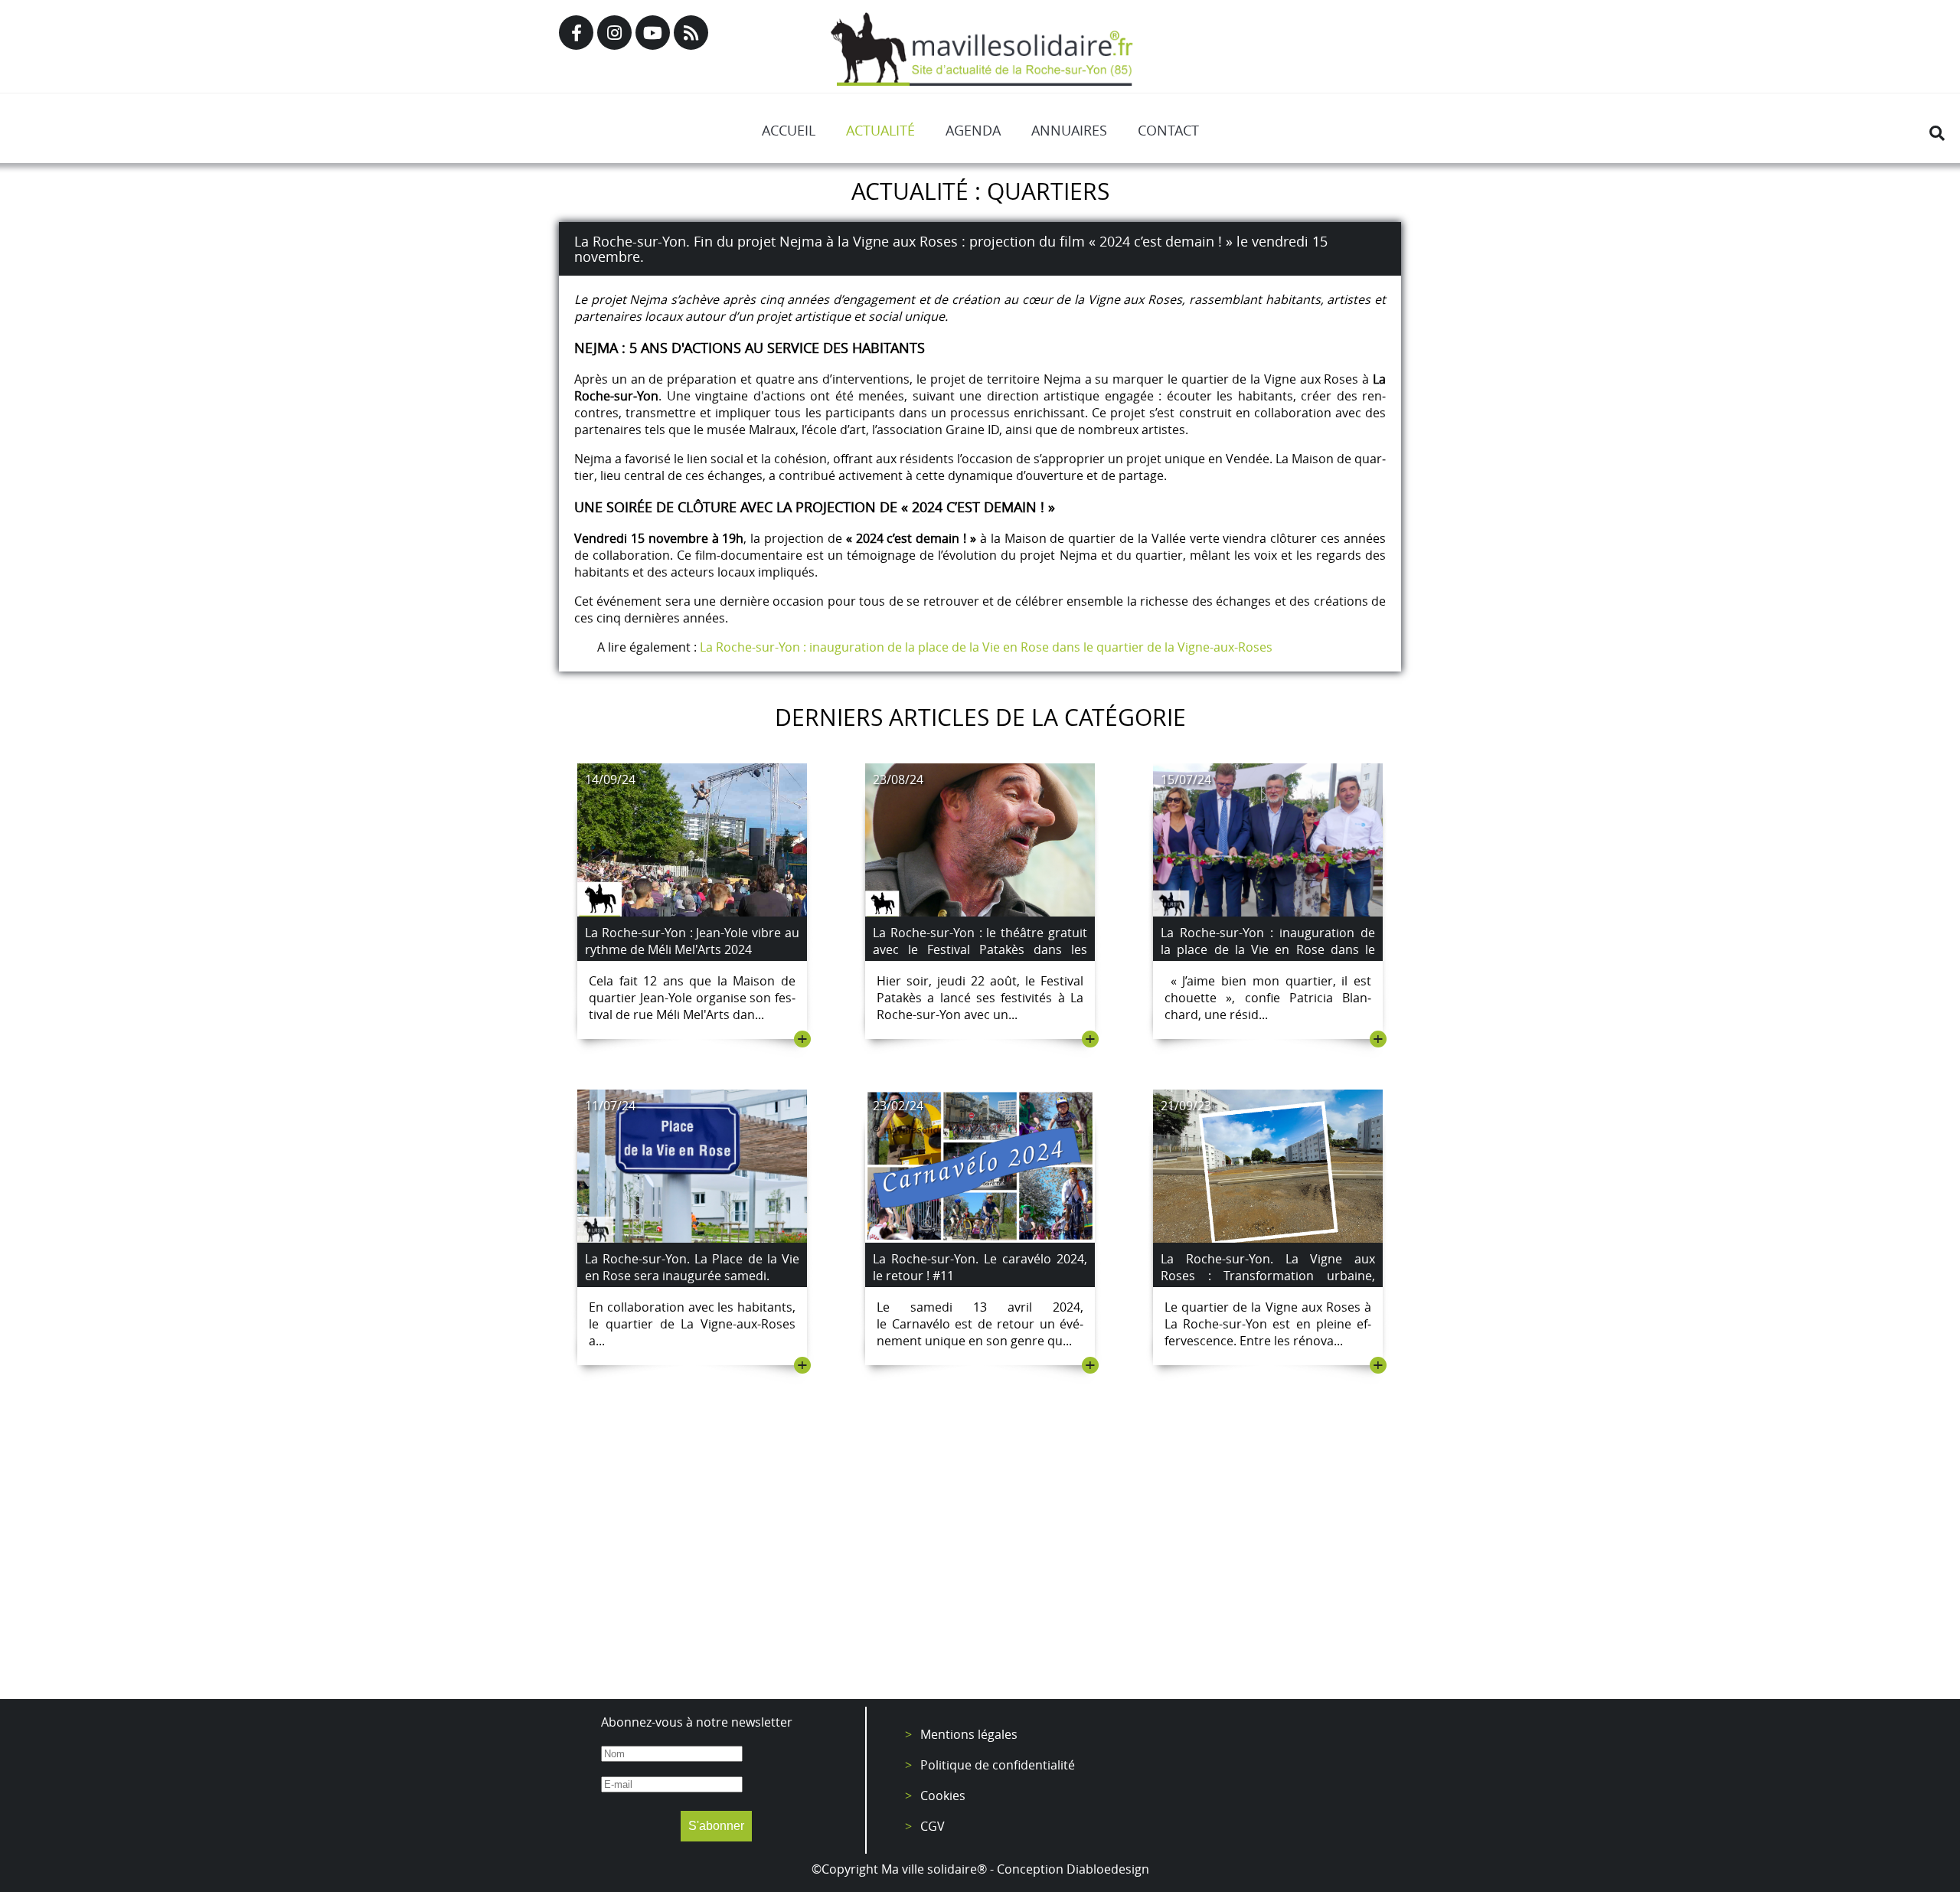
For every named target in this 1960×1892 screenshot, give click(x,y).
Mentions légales (969, 1734)
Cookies (943, 1796)
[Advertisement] (980, 1561)
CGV (933, 1826)
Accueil (789, 130)
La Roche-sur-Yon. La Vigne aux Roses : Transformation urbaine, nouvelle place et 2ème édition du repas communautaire (1268, 1284)
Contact (1168, 130)
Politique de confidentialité (998, 1765)
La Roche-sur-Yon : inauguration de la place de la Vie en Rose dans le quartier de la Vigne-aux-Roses (989, 647)
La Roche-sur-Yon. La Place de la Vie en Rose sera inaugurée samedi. (692, 1267)
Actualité (880, 130)
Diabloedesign (1108, 1869)
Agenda (973, 130)
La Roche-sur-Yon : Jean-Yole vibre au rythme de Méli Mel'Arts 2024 (692, 941)
